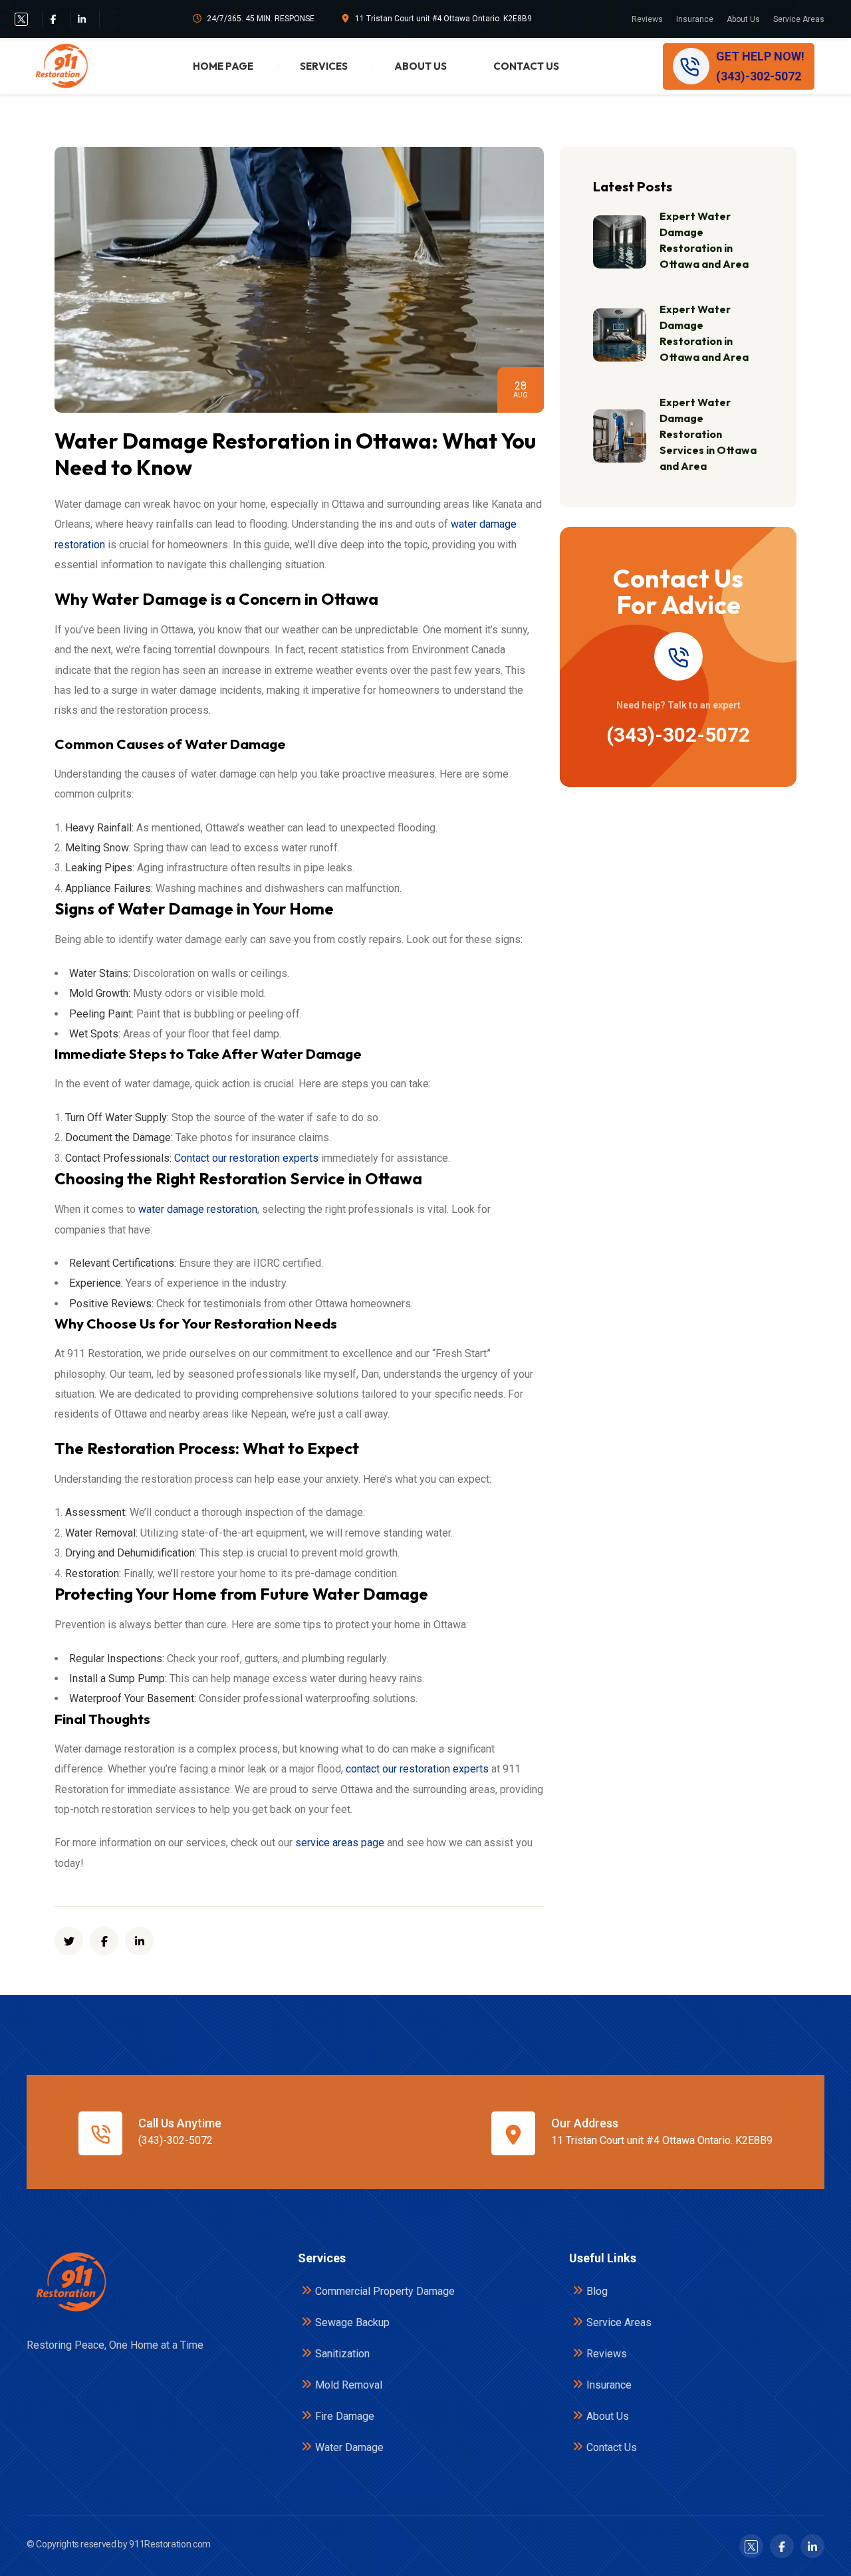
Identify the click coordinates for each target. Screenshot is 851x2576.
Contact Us (526, 66)
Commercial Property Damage (385, 2291)
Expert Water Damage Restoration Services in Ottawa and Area (708, 434)
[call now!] (678, 656)
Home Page (223, 66)
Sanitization (342, 2354)
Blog (597, 2291)
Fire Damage (345, 2416)
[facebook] (53, 19)
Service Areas (799, 19)
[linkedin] (139, 1941)
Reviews (647, 19)
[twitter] (21, 19)
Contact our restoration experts (246, 1158)
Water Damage (349, 2447)
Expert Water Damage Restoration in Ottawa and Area (704, 240)
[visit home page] (61, 66)
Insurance (695, 19)
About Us (743, 19)
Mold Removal (349, 2385)
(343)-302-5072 (678, 735)
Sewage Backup (352, 2322)
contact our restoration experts (417, 1769)
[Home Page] (70, 2282)
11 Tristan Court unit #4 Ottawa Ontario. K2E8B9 (443, 19)
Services (324, 66)
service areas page (340, 1843)
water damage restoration (198, 1209)
